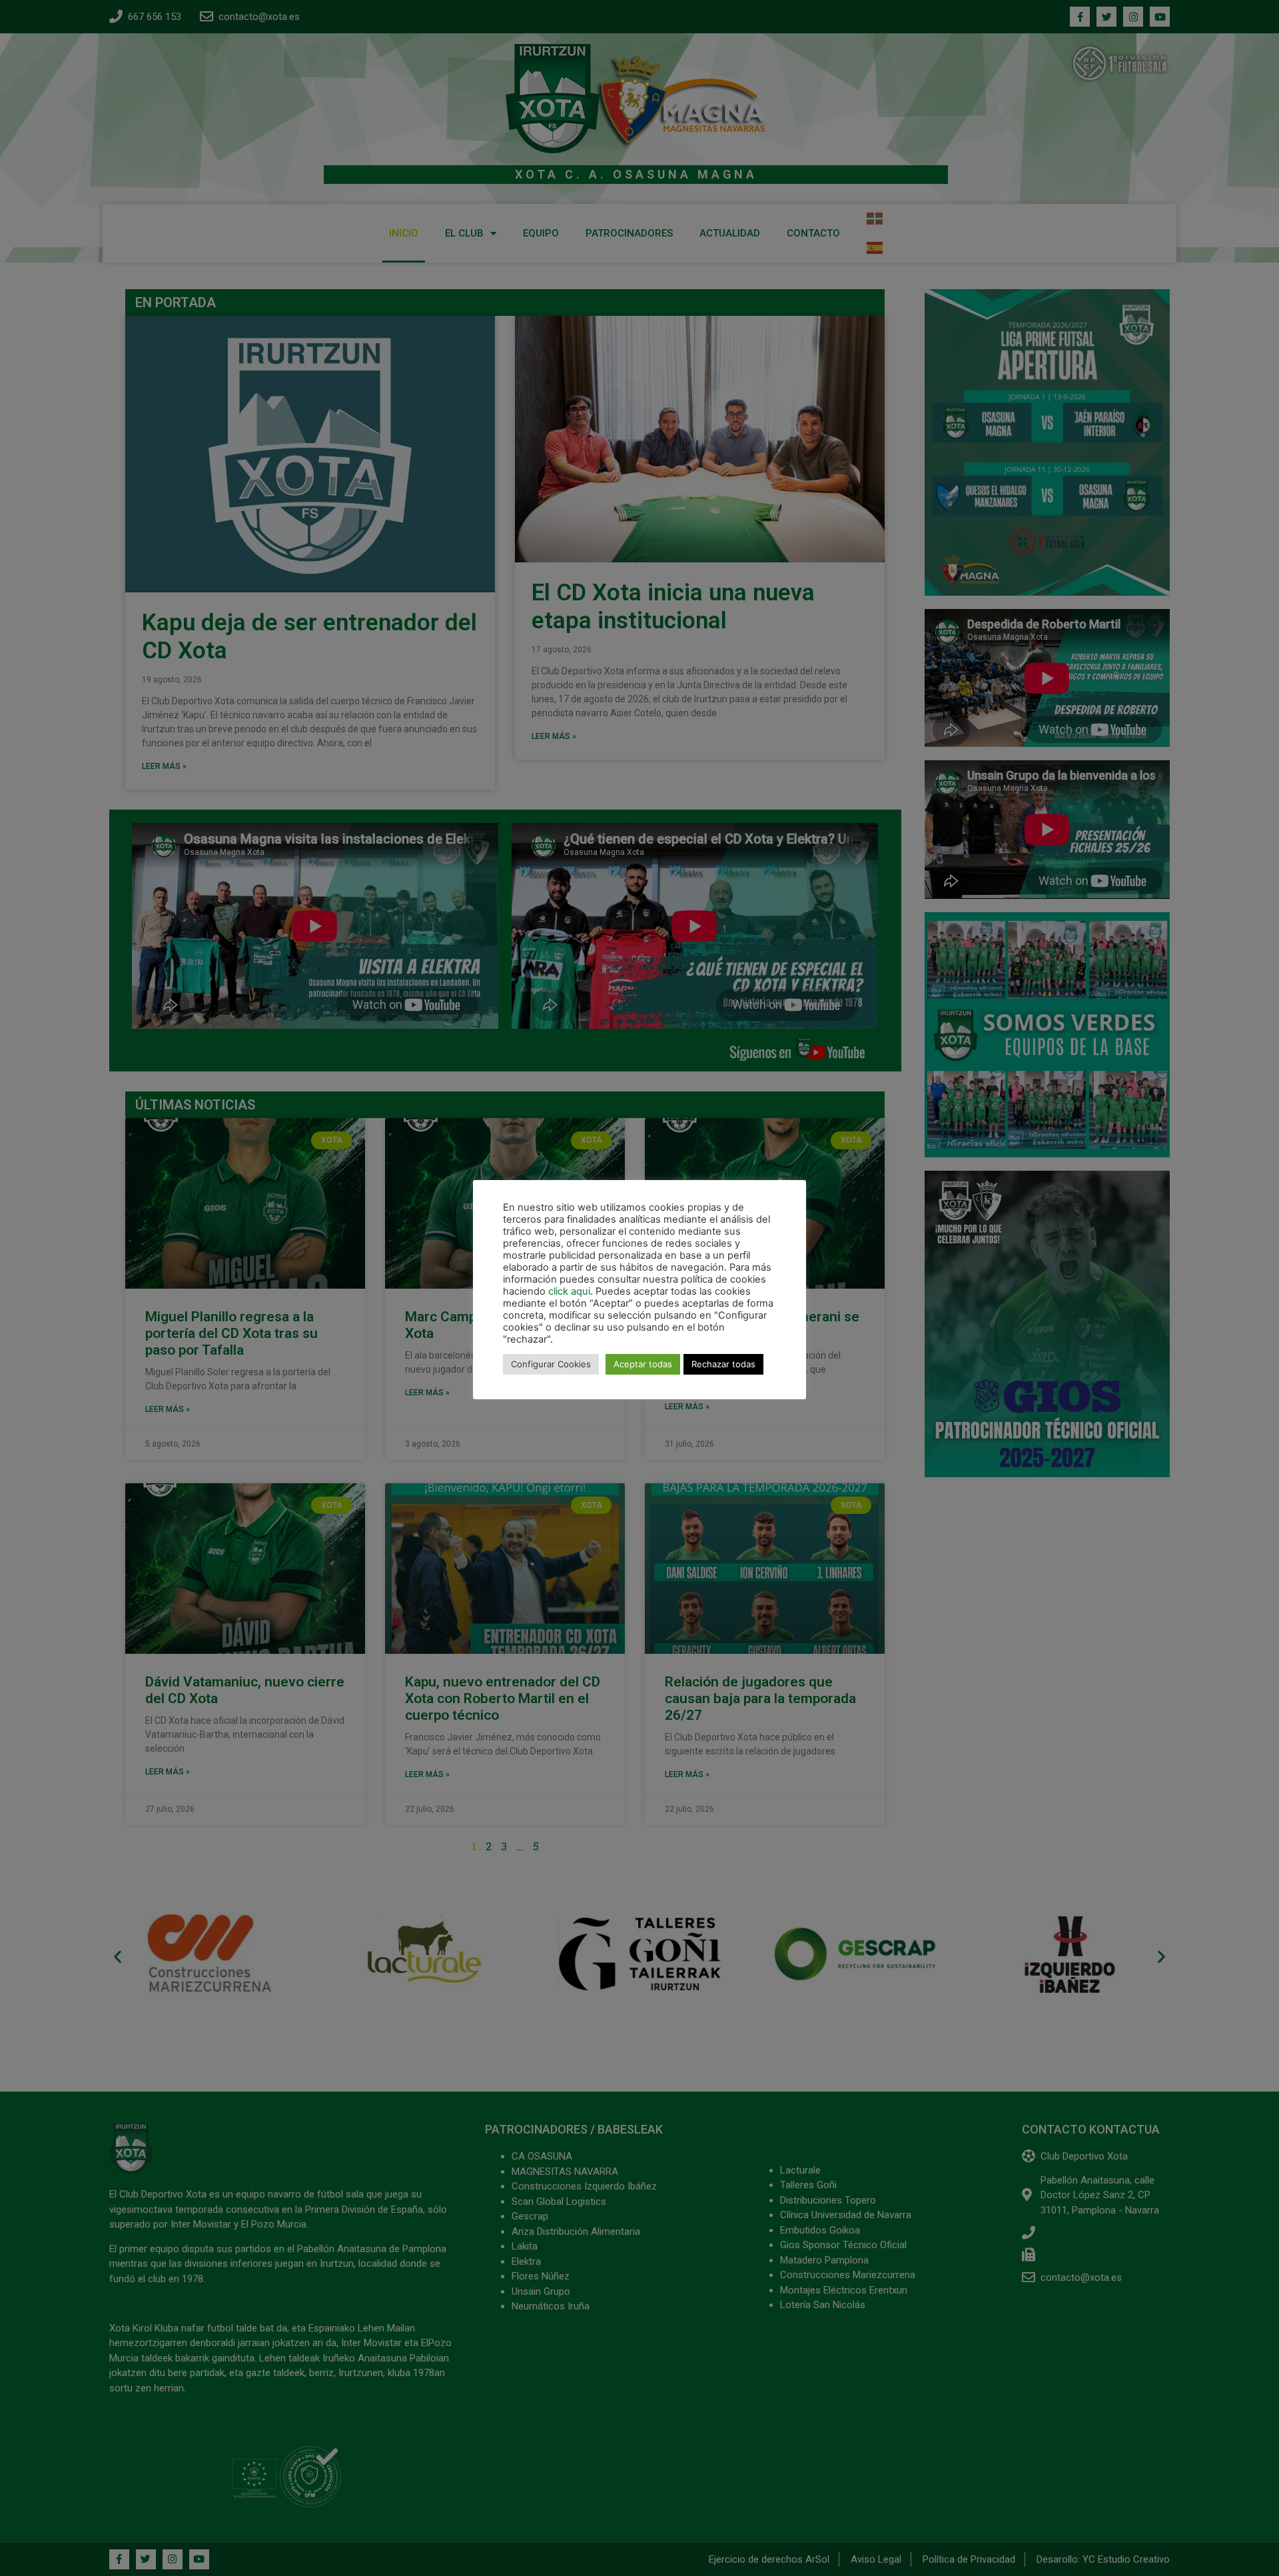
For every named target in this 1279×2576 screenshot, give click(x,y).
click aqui (569, 1291)
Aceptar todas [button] (643, 1364)
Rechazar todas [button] (723, 1364)
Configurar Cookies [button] (551, 1364)
